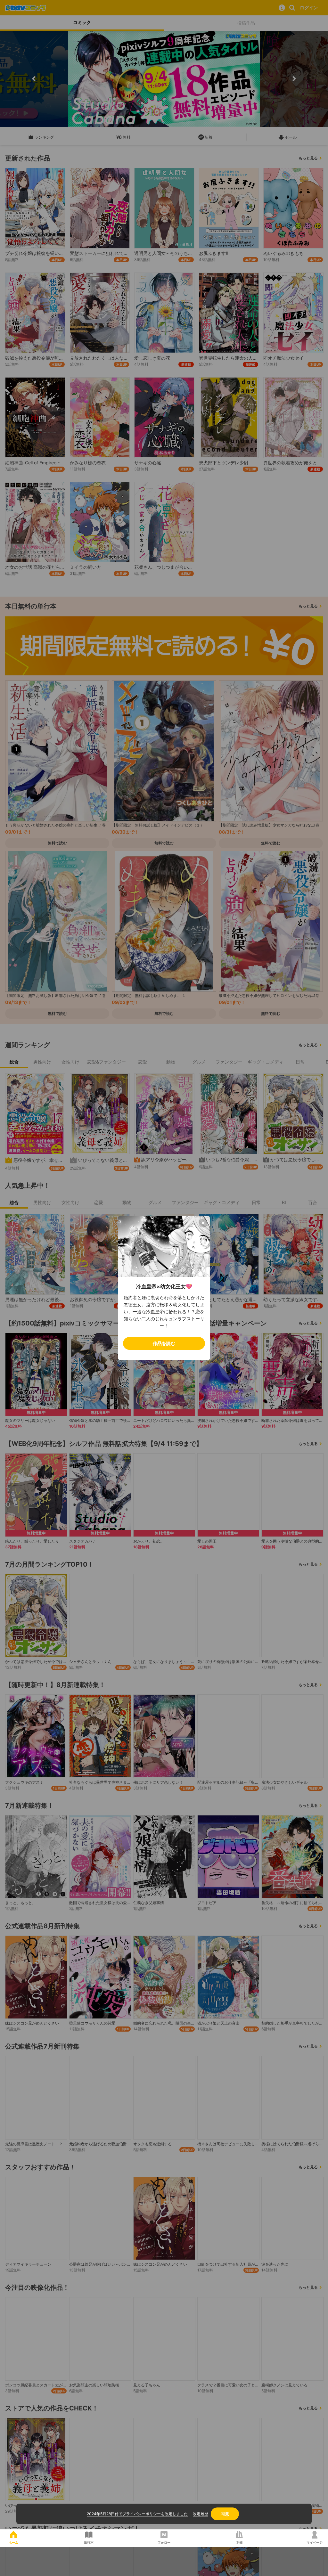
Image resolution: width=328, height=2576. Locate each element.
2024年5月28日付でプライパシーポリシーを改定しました (137, 2514)
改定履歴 (201, 2514)
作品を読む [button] (164, 1343)
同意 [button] (225, 2514)
